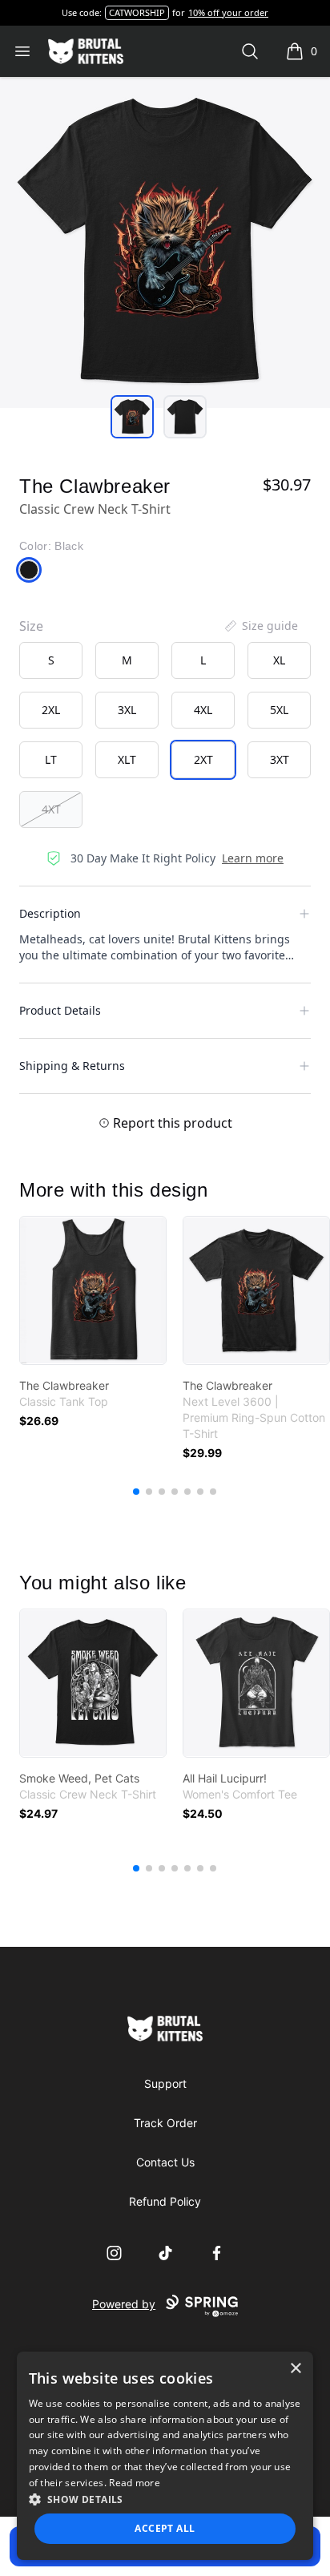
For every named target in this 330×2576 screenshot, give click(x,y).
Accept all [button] (165, 2528)
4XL (203, 710)
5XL (279, 710)
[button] (165, 2499)
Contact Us (165, 2162)
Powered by (124, 2304)
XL (279, 660)
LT (51, 759)
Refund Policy (165, 2201)
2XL (51, 710)
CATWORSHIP (137, 12)
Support (165, 2083)
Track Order (165, 2123)
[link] (93, 1290)
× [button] (295, 2369)
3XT (280, 759)
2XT (203, 759)
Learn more (253, 858)
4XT (51, 809)
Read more (135, 2483)
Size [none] (31, 626)
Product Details (60, 1010)
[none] (260, 626)
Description (50, 913)
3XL (127, 710)
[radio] (51, 660)
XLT (127, 759)
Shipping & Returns (72, 1066)
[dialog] (165, 2456)
